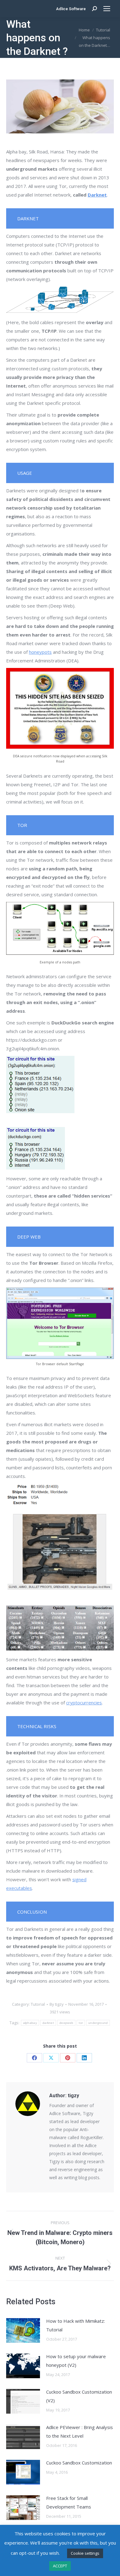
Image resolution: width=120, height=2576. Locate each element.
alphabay (30, 2023)
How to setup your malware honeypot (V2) (76, 2361)
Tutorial (38, 2004)
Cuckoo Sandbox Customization (79, 2463)
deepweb (66, 2023)
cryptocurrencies (84, 1703)
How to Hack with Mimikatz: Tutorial (76, 2325)
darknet (48, 2023)
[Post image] (23, 2330)
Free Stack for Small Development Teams (69, 2502)
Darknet (97, 195)
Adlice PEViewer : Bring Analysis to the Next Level (80, 2432)
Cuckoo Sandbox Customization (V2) (79, 2396)
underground (98, 2023)
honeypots (40, 652)
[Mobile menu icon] (107, 9)
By (57, 2004)
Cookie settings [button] (85, 2553)
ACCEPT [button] (60, 2566)
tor (81, 2023)
